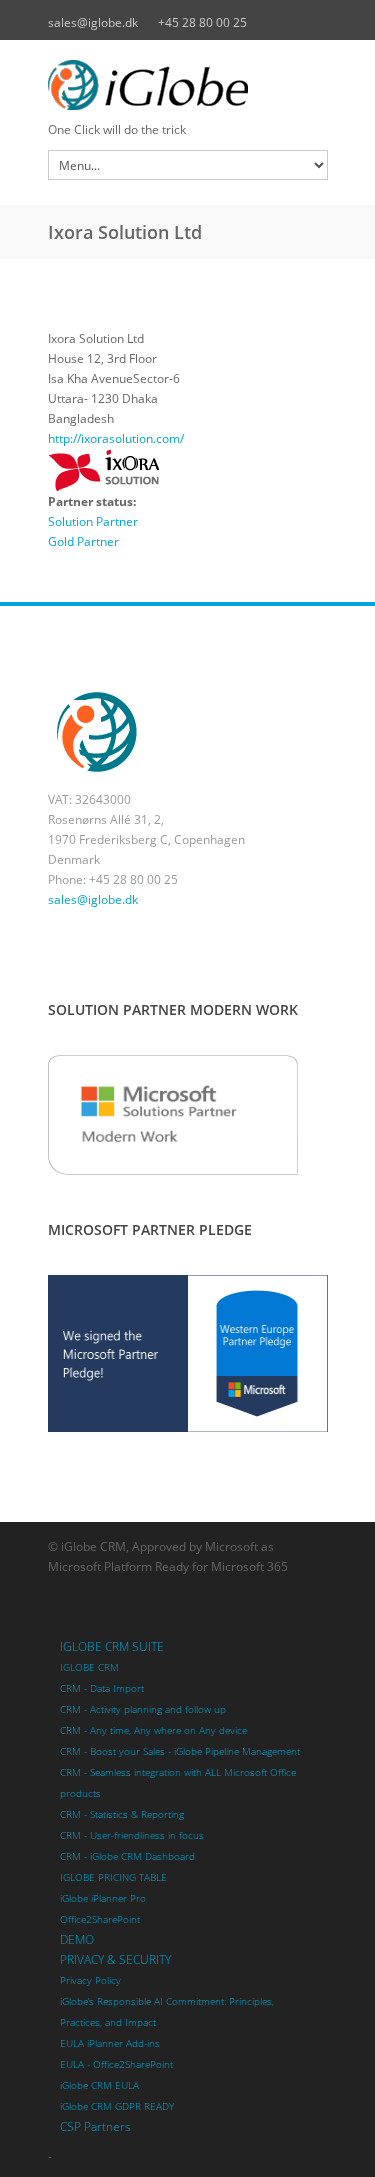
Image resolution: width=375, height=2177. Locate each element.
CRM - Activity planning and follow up (143, 1709)
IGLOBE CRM (89, 1667)
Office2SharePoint (100, 1919)
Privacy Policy (90, 1980)
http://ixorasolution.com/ (116, 438)
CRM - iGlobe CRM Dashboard (127, 1856)
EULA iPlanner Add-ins (110, 2043)
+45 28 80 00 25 (202, 22)
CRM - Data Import (102, 1688)
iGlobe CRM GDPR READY (117, 2106)
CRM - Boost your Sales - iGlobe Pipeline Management (180, 1751)
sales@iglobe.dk (93, 22)
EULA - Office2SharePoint (116, 2064)
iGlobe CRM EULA (99, 2085)
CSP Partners (95, 2126)
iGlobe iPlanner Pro (103, 1898)
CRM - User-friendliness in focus (132, 1835)
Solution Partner (93, 521)
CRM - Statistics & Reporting (122, 1814)
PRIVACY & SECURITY (115, 1959)
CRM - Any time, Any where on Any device (153, 1730)
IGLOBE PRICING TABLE (113, 1877)
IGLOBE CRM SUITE (112, 1646)
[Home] (188, 85)
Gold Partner (83, 541)
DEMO (77, 1939)
